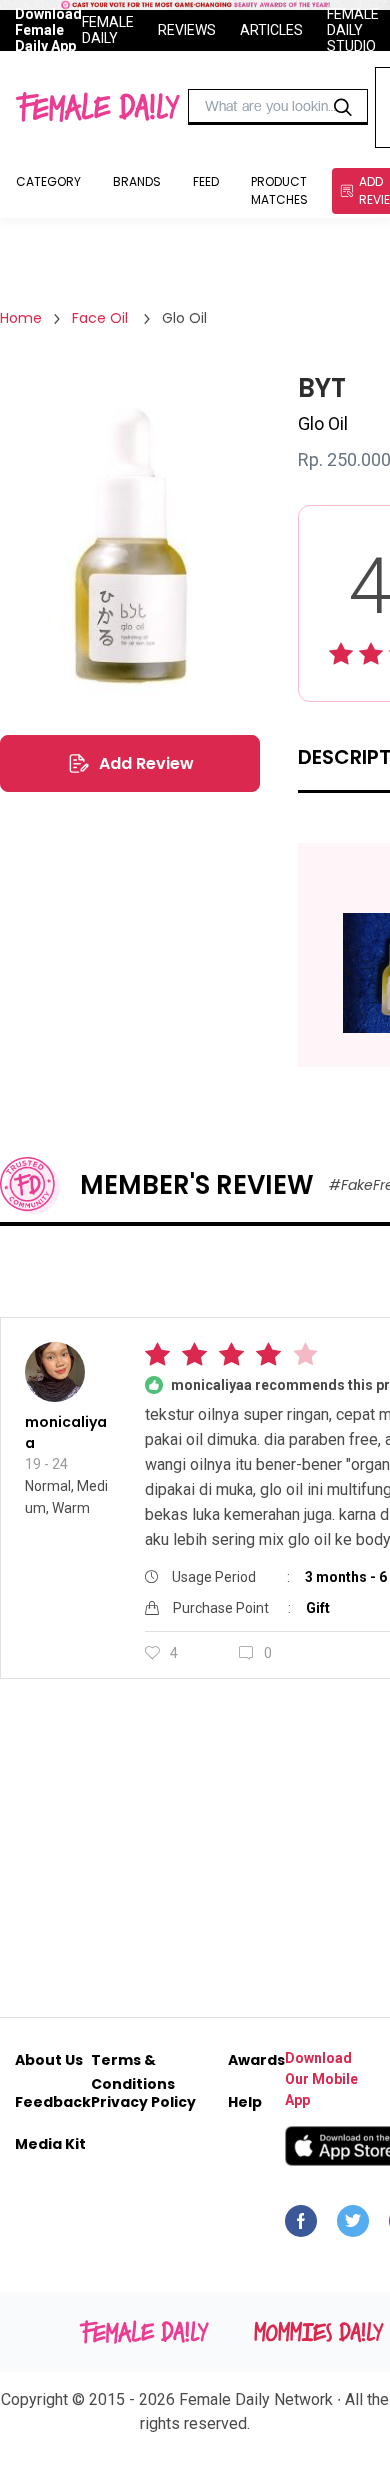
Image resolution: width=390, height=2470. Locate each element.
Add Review (146, 763)
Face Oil (102, 318)
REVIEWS (187, 30)
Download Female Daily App (48, 30)
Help (245, 2102)
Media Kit (50, 2144)
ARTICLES (271, 30)
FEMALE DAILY (108, 30)
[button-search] (343, 107)
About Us (49, 2060)
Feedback (53, 2102)
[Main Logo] (97, 107)
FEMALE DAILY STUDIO (353, 30)
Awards (256, 2060)
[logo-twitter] (353, 2226)
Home (21, 318)
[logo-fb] (301, 2226)
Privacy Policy (143, 2102)
